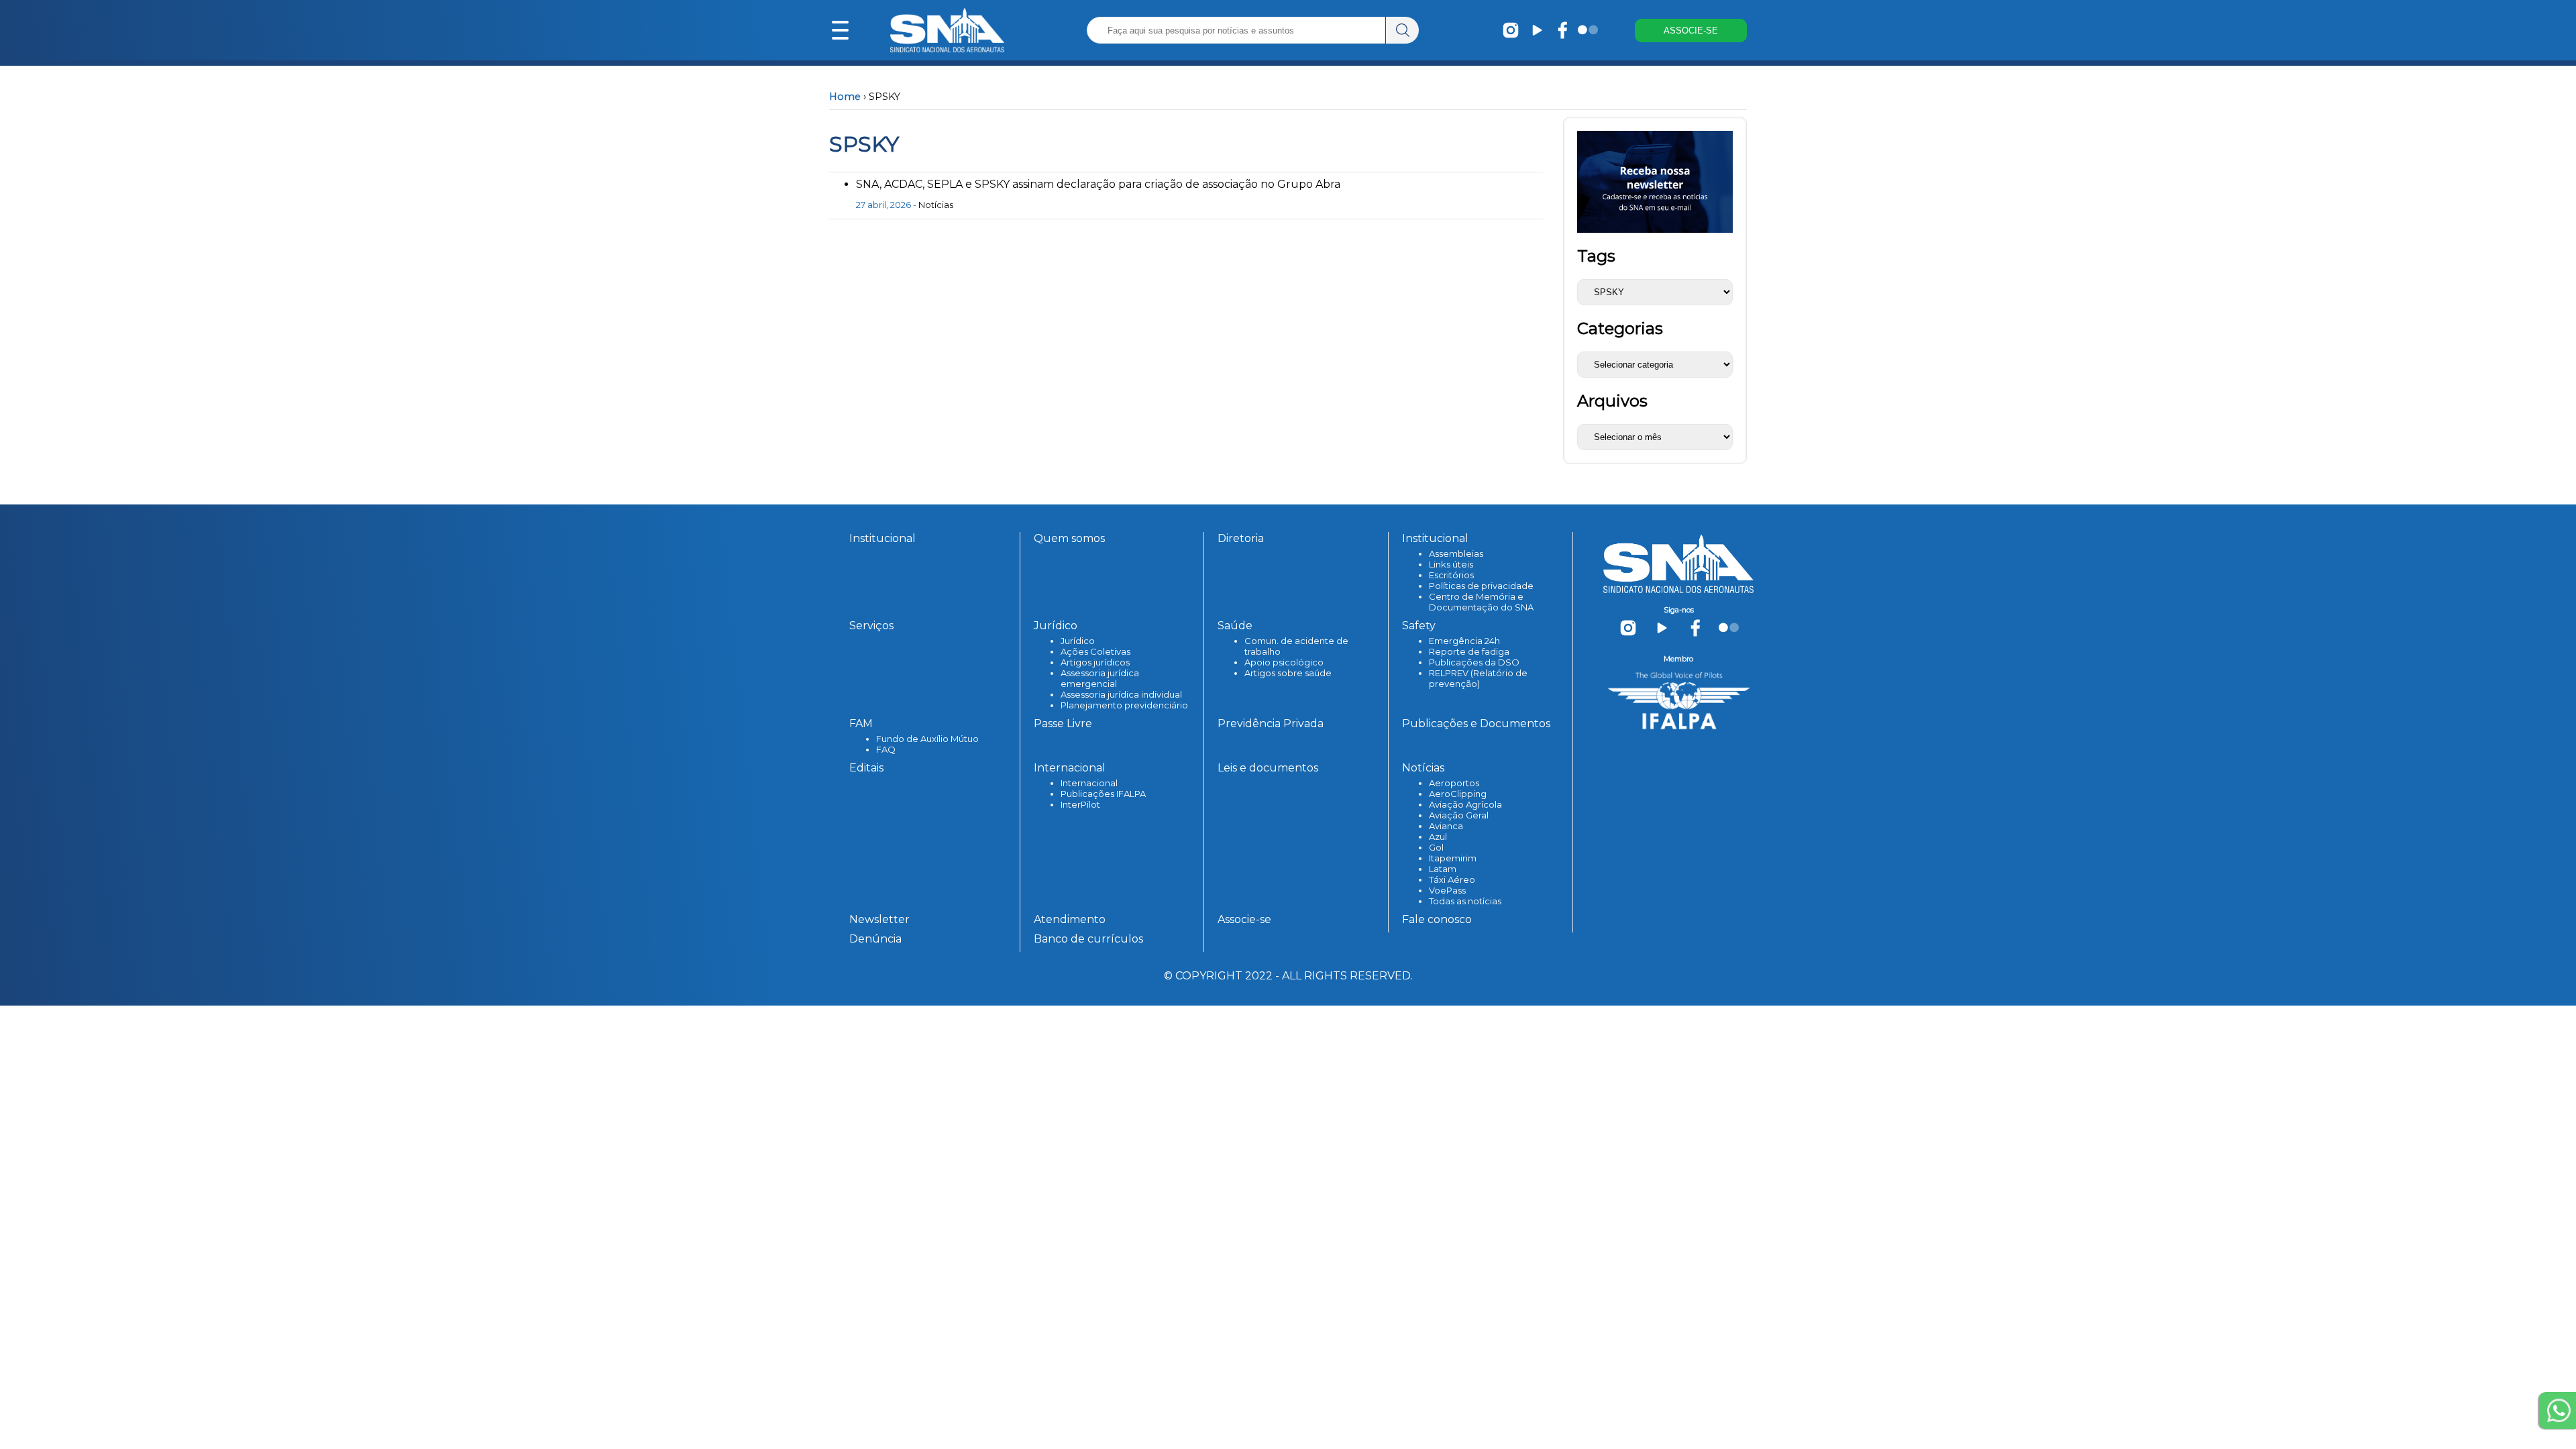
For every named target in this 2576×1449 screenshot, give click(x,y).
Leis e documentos (1268, 768)
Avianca (1446, 826)
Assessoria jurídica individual (1121, 694)
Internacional (1089, 783)
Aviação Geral (1459, 815)
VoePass (1447, 890)
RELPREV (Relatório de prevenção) (1478, 678)
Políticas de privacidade (1481, 586)
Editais (866, 768)
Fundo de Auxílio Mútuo (927, 739)
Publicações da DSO (1474, 662)
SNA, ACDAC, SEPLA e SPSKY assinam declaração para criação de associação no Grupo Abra (1098, 184)
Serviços (871, 626)
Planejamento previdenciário (1124, 705)
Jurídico (1078, 641)
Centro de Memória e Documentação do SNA (1481, 602)
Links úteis (1451, 564)
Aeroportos (1454, 783)
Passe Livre (1063, 723)
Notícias (936, 205)
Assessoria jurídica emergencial (1100, 678)
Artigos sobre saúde (1288, 673)
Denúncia (875, 939)
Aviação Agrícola (1465, 804)
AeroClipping (1458, 794)
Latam (1443, 869)
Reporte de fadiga (1469, 651)
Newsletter (879, 919)
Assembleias (1456, 553)
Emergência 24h (1464, 641)
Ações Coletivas (1095, 651)
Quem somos (1069, 538)
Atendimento (1070, 919)
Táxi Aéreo (1452, 879)
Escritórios (1451, 575)
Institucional (882, 538)
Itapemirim (1453, 858)
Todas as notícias (1465, 901)
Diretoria (1241, 538)
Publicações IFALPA (1103, 794)
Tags (1596, 256)
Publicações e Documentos (1476, 723)
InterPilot (1080, 804)
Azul (1438, 837)
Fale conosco (1437, 919)
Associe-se (1244, 919)
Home (845, 97)
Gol (1436, 847)
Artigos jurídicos (1095, 662)
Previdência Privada (1271, 723)
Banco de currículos (1088, 939)
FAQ (886, 749)
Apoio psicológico (1284, 662)
